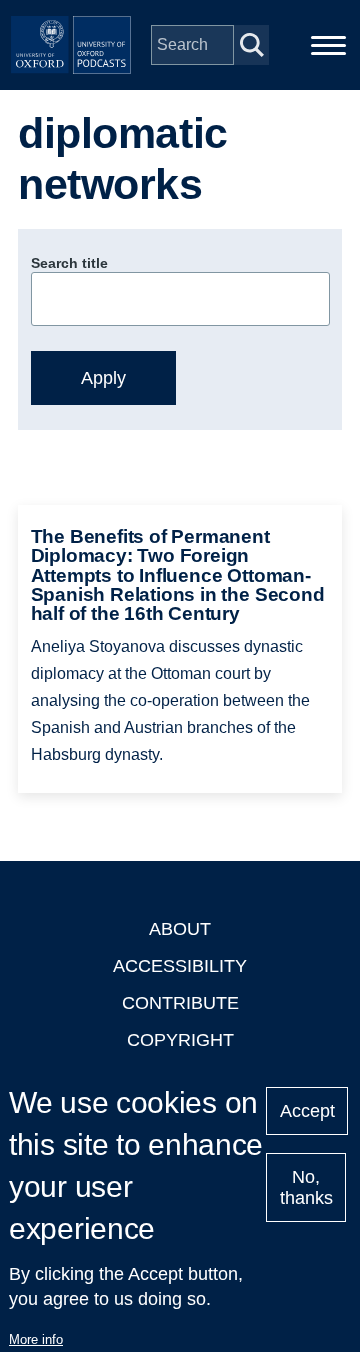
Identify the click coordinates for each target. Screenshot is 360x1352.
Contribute (180, 1003)
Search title (69, 263)
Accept (307, 1111)
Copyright (180, 1040)
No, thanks (306, 1187)
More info (36, 1339)
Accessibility (180, 966)
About (180, 929)
